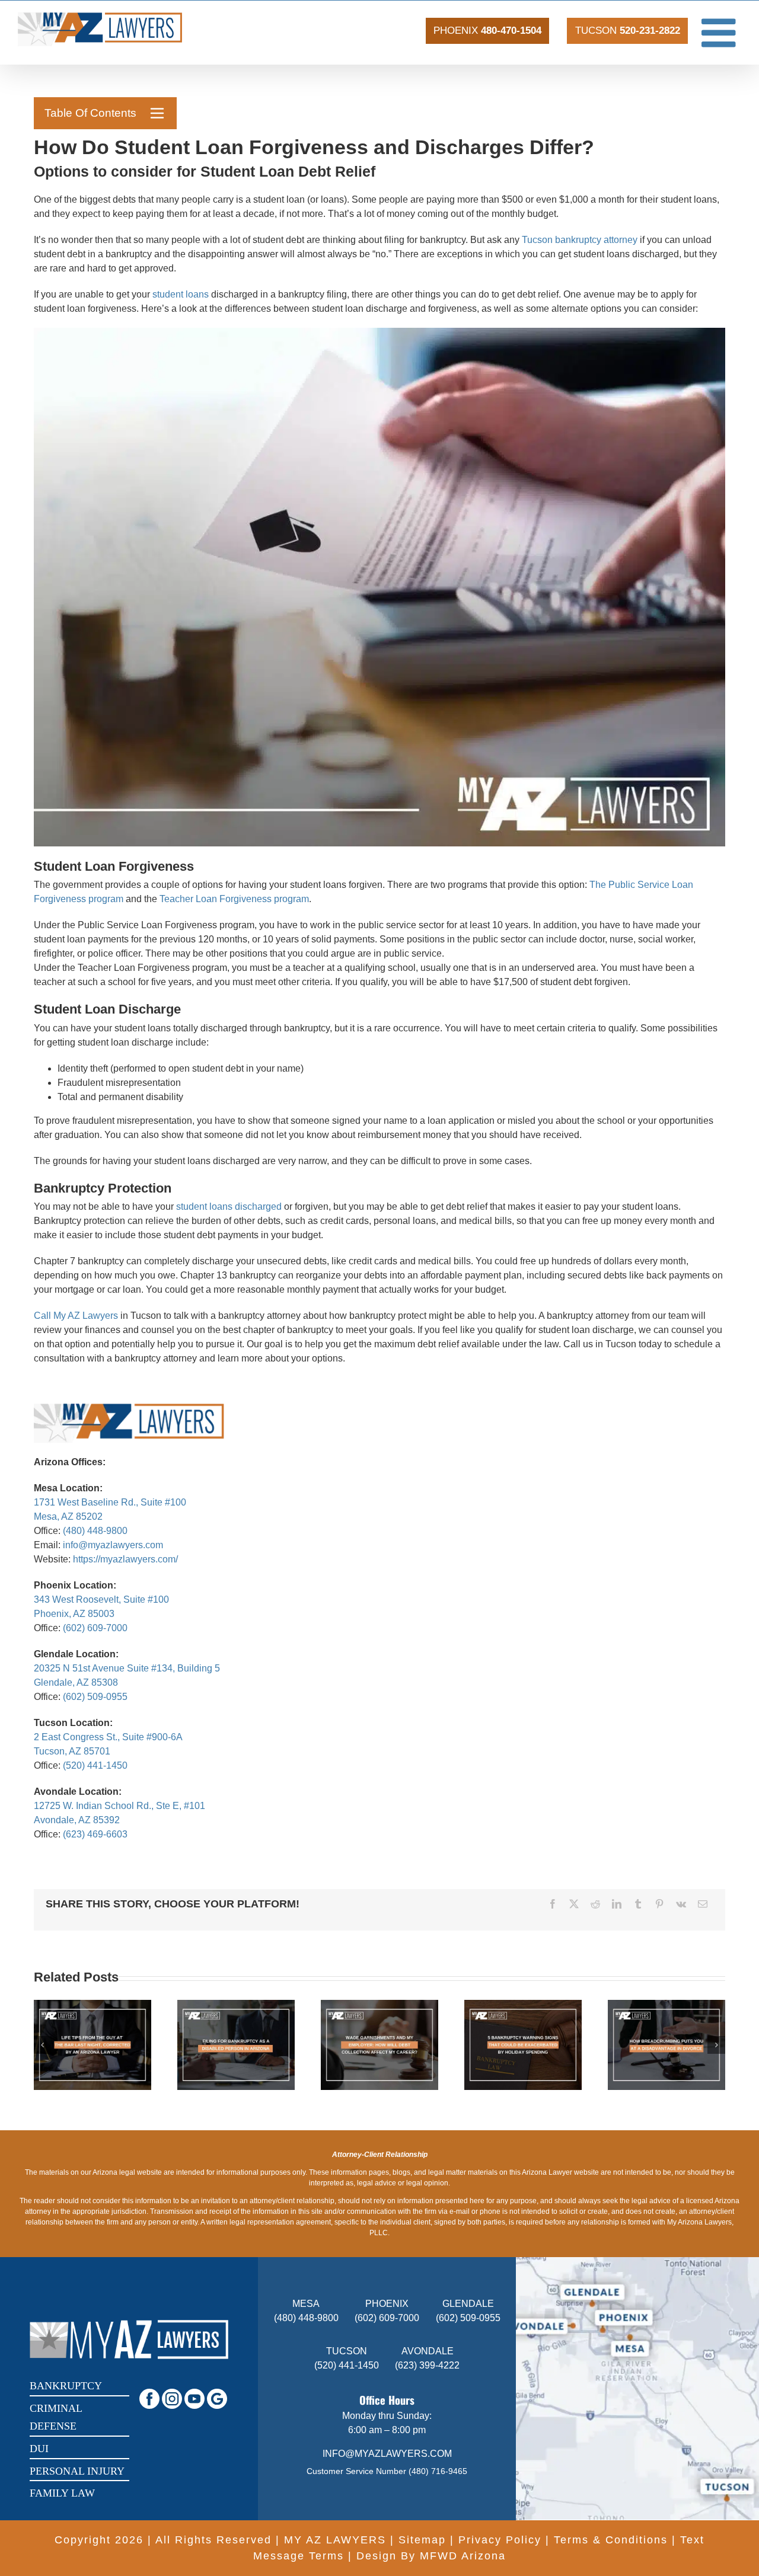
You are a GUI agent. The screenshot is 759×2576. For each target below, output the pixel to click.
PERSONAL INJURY (77, 2471)
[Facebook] (553, 1904)
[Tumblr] (638, 1904)
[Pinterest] (659, 1904)
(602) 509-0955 (95, 1697)
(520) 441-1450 (95, 1765)
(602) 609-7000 (95, 1628)
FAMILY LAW (62, 2493)
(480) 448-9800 (95, 1531)
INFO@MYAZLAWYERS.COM (387, 2454)
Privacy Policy (500, 2540)
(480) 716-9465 (438, 2471)
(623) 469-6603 (95, 1834)
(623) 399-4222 (427, 2365)
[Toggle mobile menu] (721, 32)
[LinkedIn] (617, 1904)
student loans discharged (229, 1206)
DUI (39, 2449)
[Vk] (681, 1904)
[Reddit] (595, 1904)
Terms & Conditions (611, 2540)
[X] (574, 1904)
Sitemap (422, 2540)
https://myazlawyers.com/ (125, 1559)
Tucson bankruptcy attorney (580, 240)
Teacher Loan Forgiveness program (234, 899)
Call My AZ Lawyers (76, 1316)
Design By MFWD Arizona (431, 2556)
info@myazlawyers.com (113, 1545)
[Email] (703, 1904)
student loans (181, 294)
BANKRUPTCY (66, 2386)
